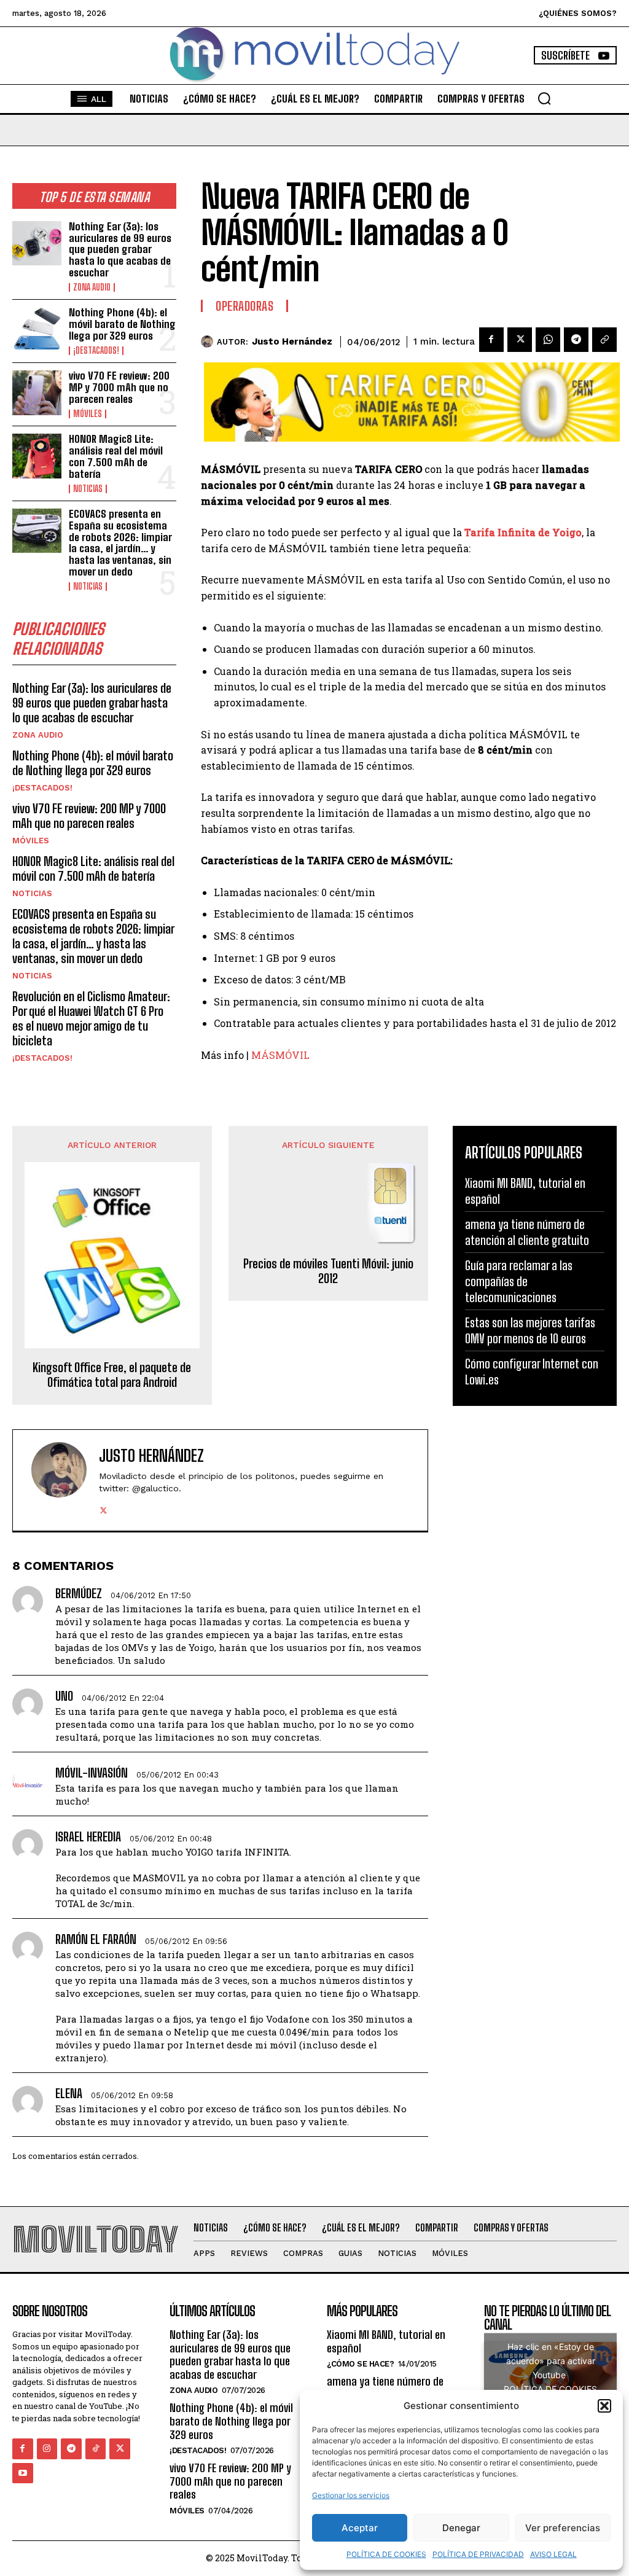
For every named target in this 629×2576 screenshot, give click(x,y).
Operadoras (244, 306)
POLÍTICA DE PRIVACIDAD (478, 2554)
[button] (604, 2406)
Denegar (461, 2528)
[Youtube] (23, 2473)
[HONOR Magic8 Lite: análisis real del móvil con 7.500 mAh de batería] (37, 456)
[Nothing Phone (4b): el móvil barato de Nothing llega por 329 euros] (37, 329)
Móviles (88, 414)
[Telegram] (576, 340)
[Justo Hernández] (209, 342)
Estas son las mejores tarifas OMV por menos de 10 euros (530, 1330)
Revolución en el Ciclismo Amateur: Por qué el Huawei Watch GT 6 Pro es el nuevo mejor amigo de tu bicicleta (91, 1018)
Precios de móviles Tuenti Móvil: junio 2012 (328, 1271)
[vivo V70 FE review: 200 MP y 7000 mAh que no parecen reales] (37, 392)
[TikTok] (96, 2449)
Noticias (88, 489)
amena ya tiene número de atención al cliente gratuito (527, 1232)
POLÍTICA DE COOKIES (386, 2554)
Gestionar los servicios (351, 2495)
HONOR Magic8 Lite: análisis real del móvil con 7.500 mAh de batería (116, 456)
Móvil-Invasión (92, 1773)
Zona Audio (92, 287)
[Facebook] (491, 340)
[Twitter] (520, 340)
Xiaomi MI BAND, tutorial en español (386, 2341)
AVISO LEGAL (553, 2554)
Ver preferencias (563, 2528)
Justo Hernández (292, 342)
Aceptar (360, 2528)
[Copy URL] (604, 340)
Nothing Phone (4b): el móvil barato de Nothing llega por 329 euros (122, 324)
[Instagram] (47, 2449)
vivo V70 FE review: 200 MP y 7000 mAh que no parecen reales (119, 387)
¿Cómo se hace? (360, 2364)
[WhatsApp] (548, 340)
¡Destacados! (96, 351)
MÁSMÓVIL (280, 1055)
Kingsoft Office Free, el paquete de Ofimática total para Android (112, 1375)
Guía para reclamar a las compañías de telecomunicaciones (519, 1281)
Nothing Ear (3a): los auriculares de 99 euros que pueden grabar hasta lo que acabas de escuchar (120, 249)
